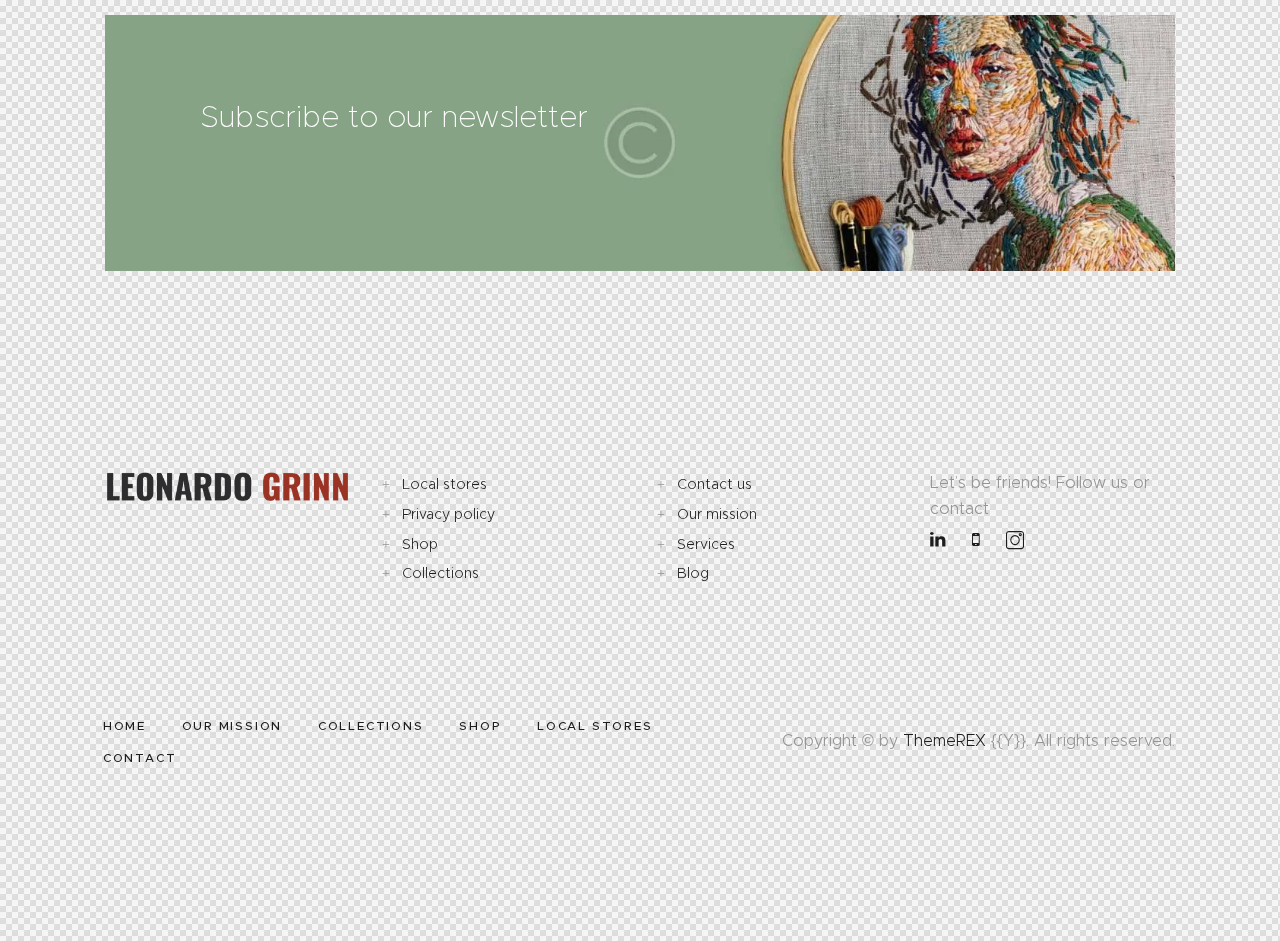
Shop (420, 544)
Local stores (444, 484)
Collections (440, 573)
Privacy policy (448, 514)
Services (706, 544)
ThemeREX (944, 740)
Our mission (717, 514)
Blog (693, 573)
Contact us (714, 484)
